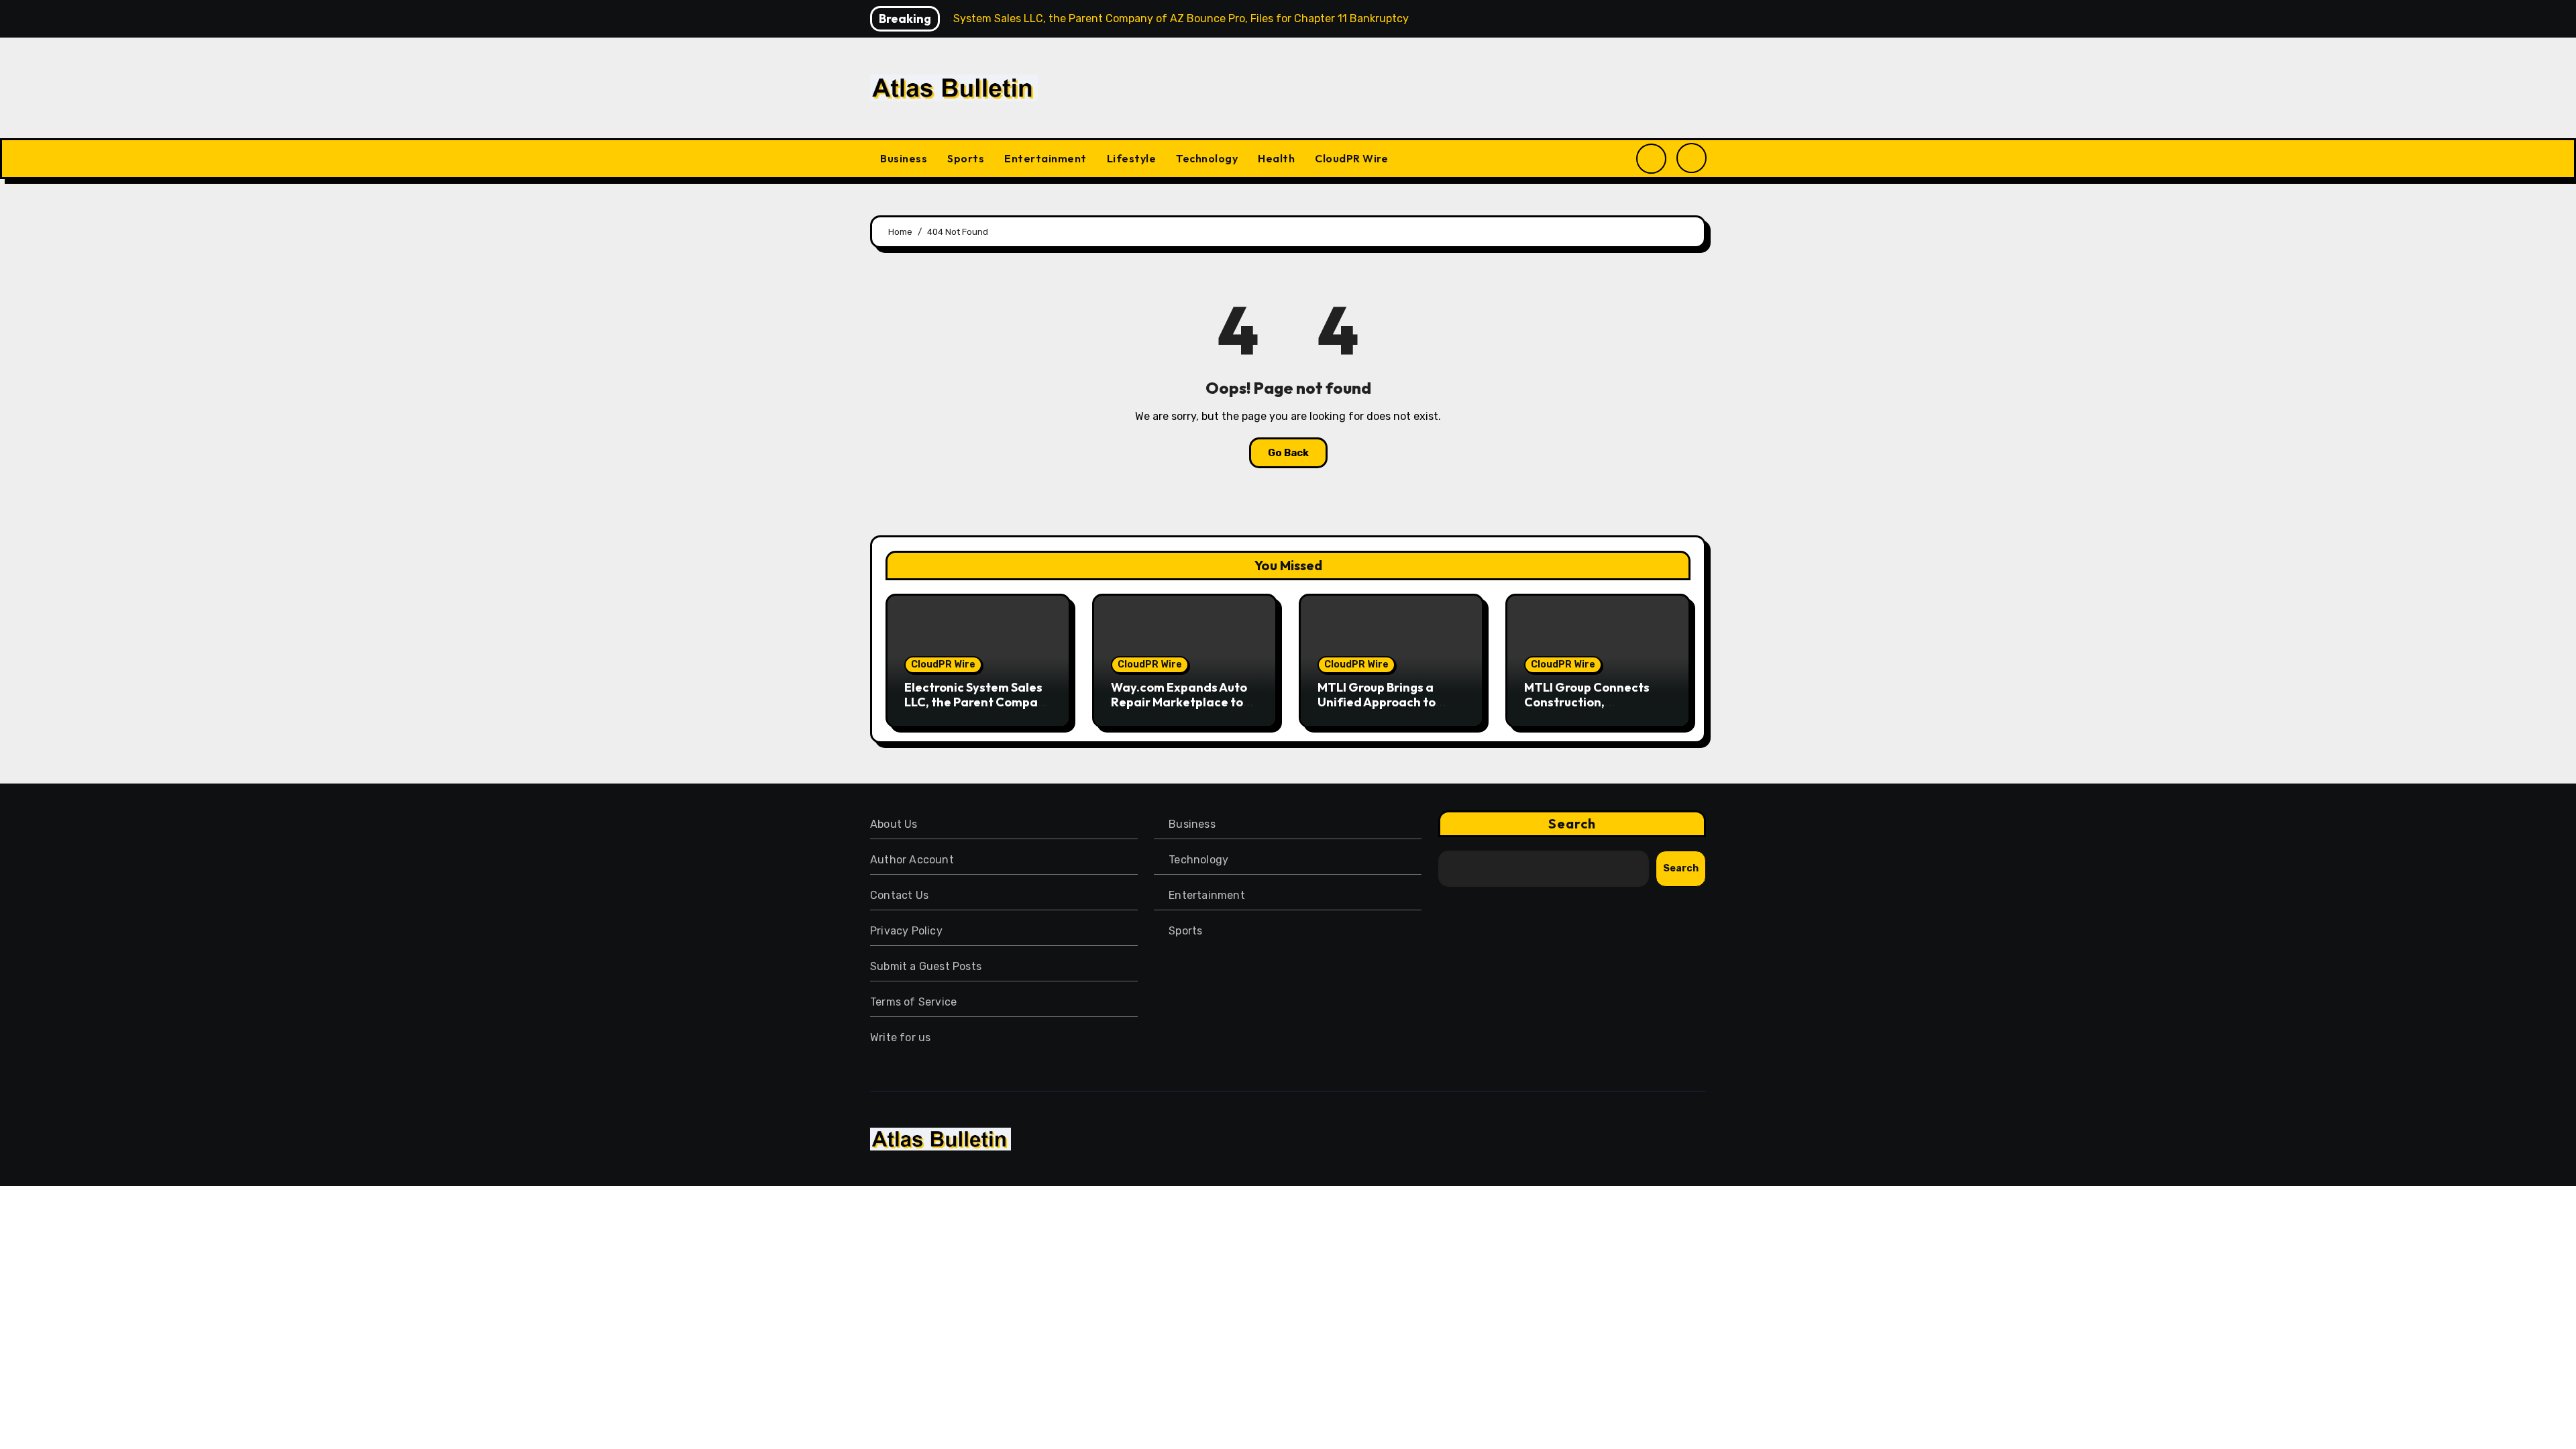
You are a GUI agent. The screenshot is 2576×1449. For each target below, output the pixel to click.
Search (1572, 823)
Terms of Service (913, 1002)
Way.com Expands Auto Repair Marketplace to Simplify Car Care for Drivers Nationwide (1179, 709)
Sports (966, 158)
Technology (1207, 158)
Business (904, 158)
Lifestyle (1132, 158)
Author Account (912, 860)
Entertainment (1045, 158)
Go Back (1288, 453)
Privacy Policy (906, 931)
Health (1276, 158)
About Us (894, 824)
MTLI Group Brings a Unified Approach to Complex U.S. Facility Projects (1379, 709)
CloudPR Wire (1351, 158)
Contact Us (899, 895)
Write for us (900, 1037)
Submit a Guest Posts (926, 966)
